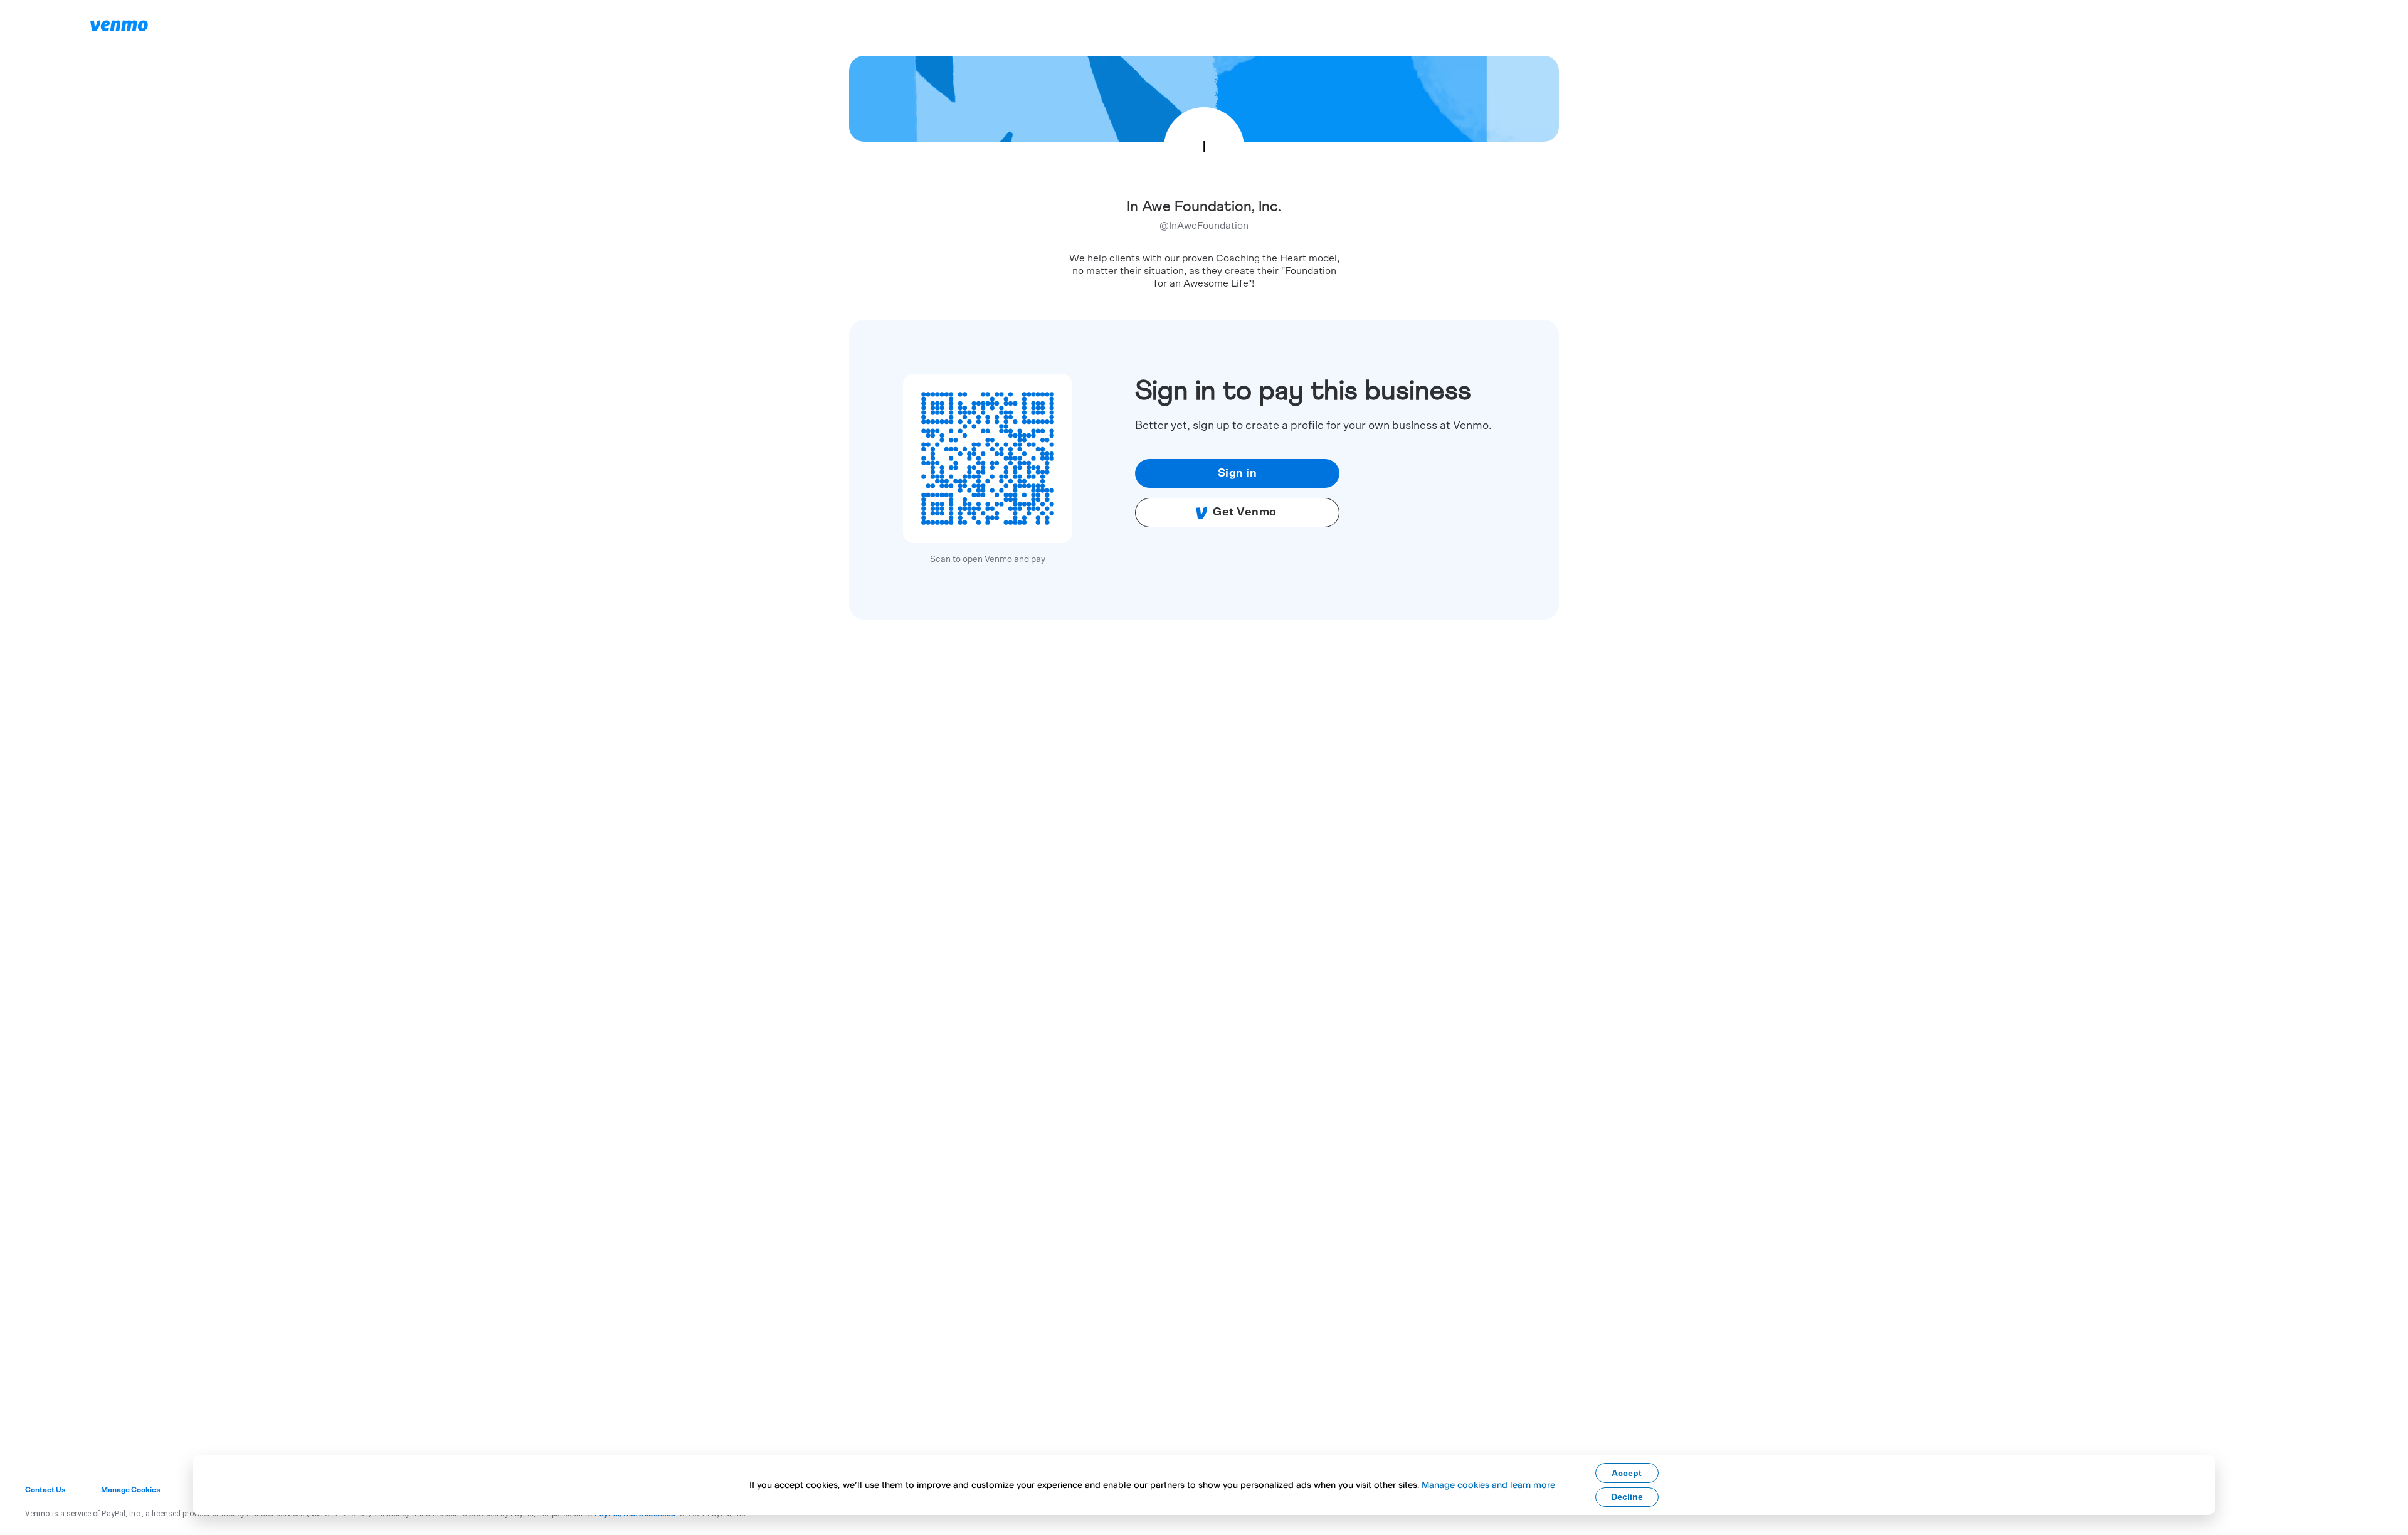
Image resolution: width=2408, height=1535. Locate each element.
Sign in (1238, 473)
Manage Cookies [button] (131, 1490)
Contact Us (45, 1490)
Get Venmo (1245, 512)
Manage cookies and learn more (1488, 1485)
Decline (1627, 1497)
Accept (1627, 1473)
